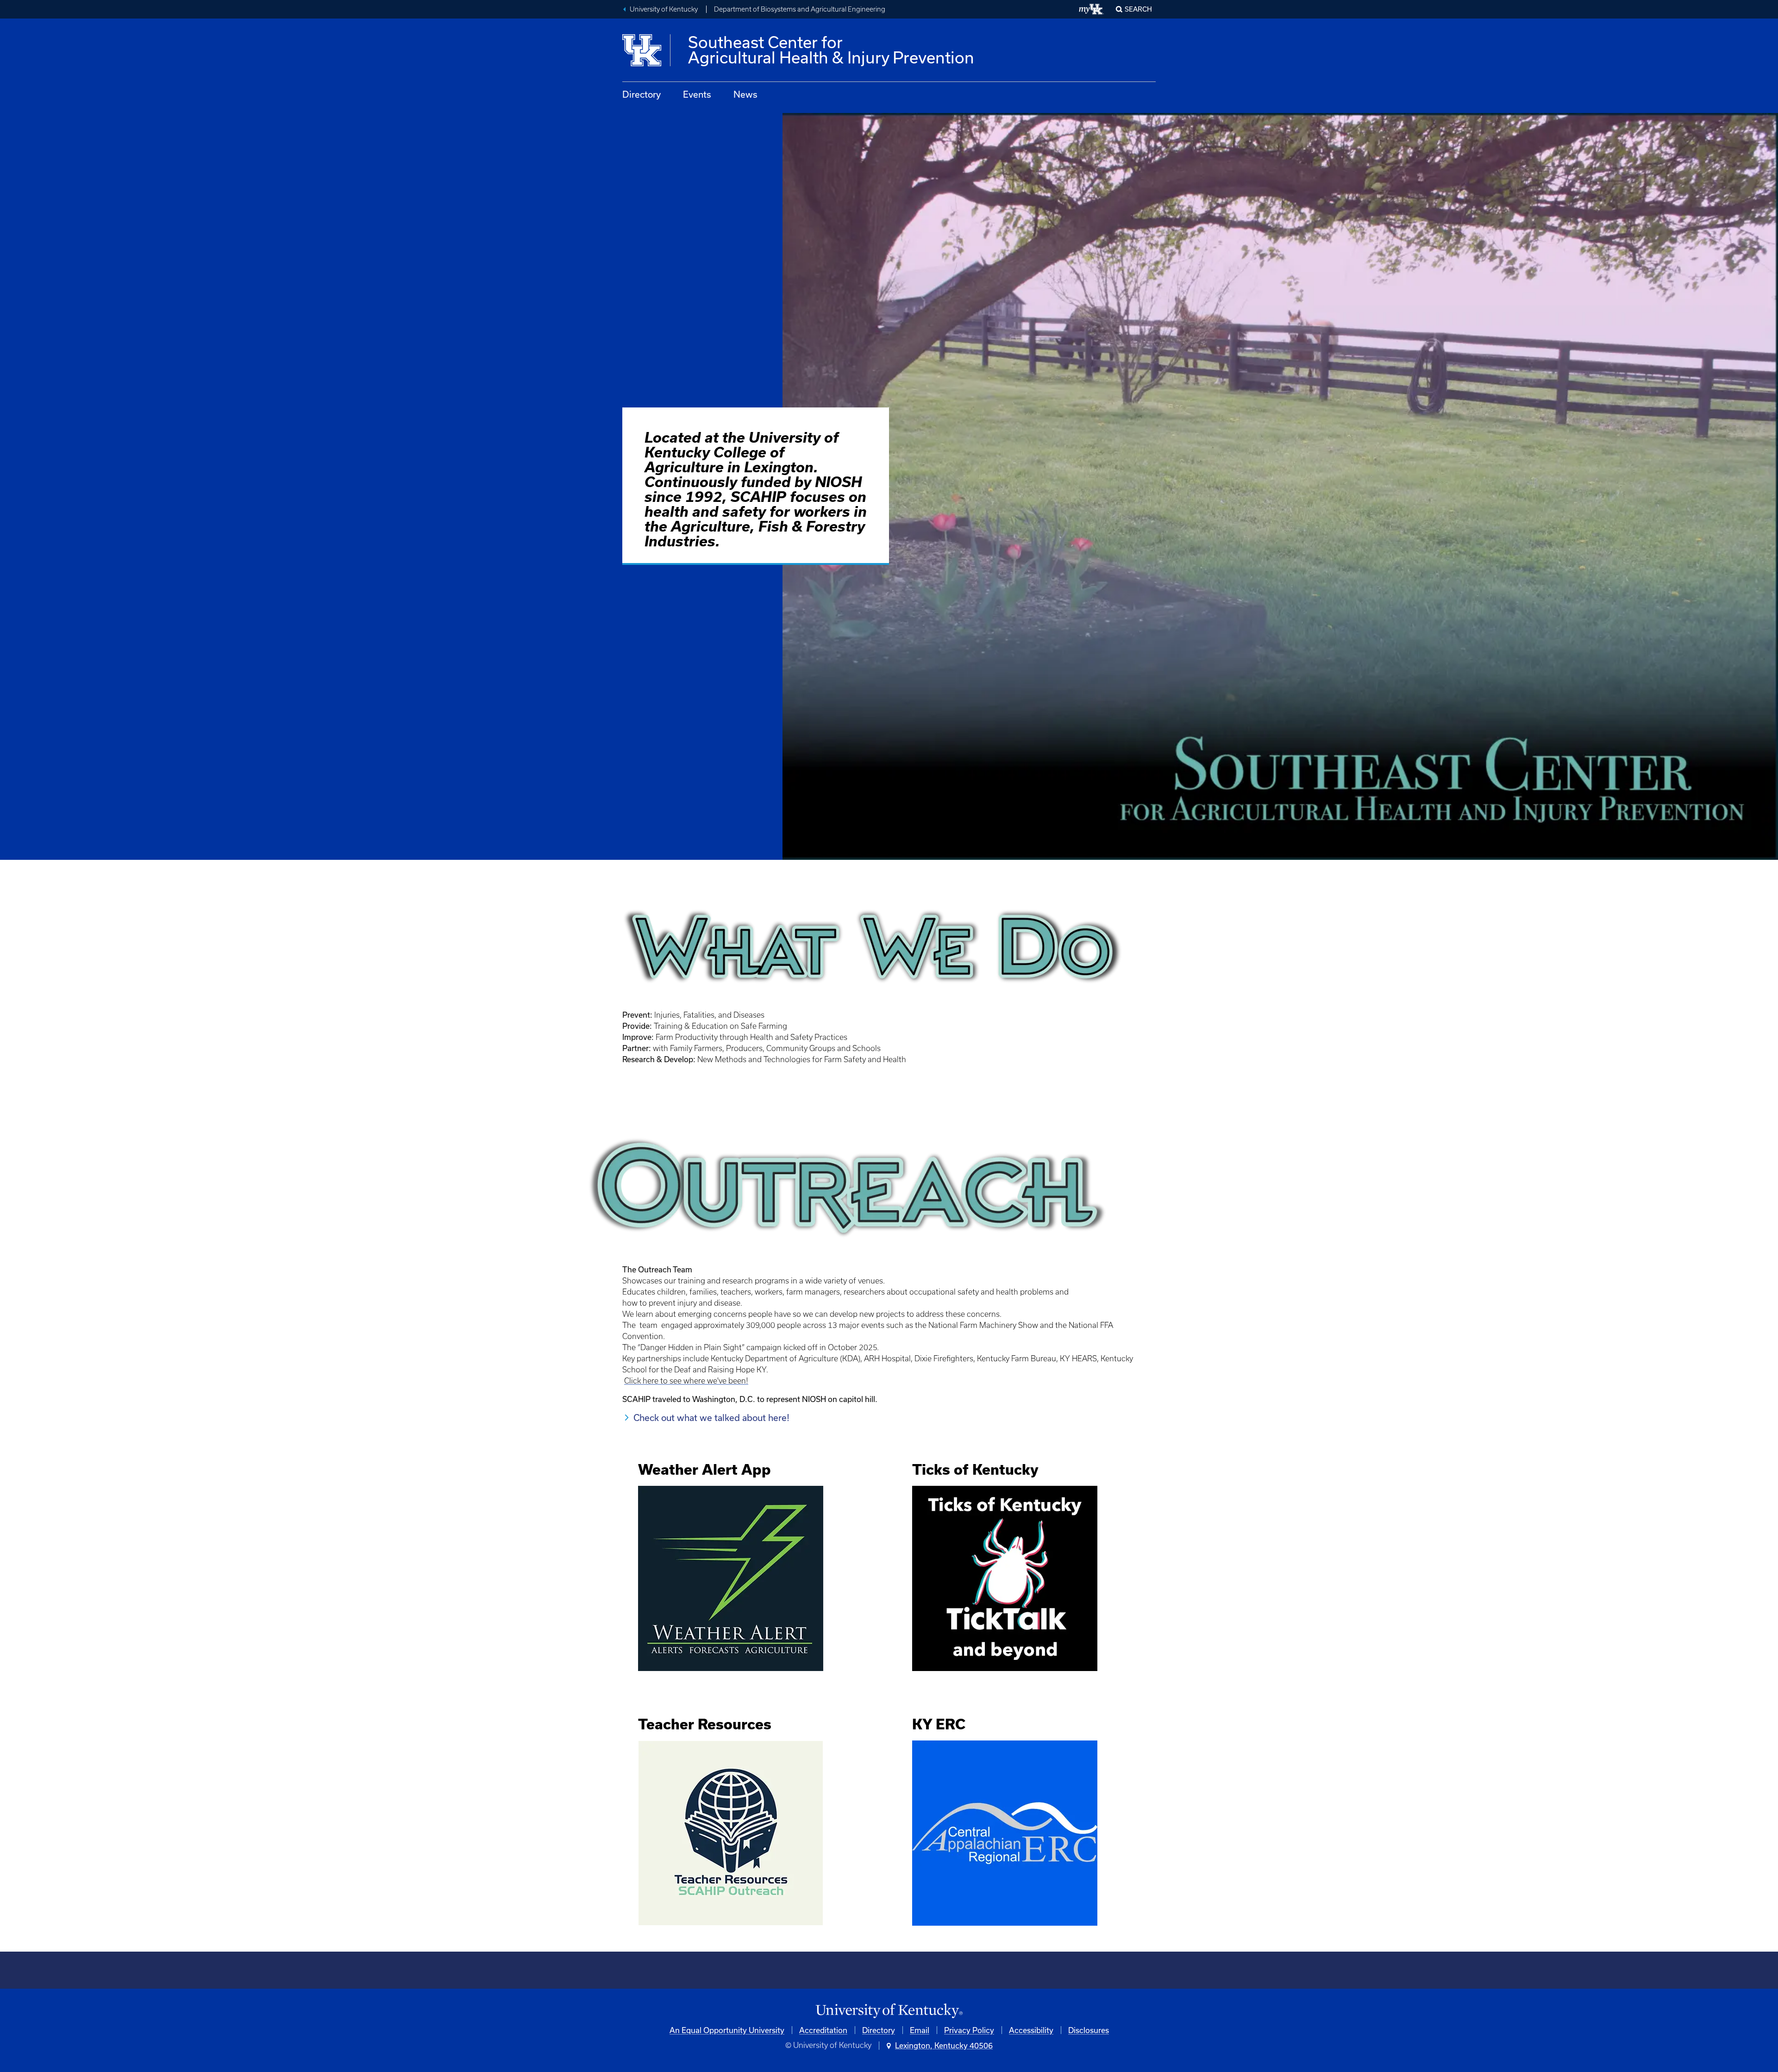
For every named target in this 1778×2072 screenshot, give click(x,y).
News (745, 94)
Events (697, 94)
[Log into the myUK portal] (1092, 9)
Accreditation (823, 2030)
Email (920, 2030)
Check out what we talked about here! (711, 1418)
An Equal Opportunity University (727, 2030)
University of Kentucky (664, 9)
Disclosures (1089, 2030)
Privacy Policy (969, 2030)
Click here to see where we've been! (686, 1381)
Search (1138, 9)
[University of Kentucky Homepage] (889, 2011)
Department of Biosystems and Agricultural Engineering (800, 9)
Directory (642, 94)
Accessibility (1031, 2030)
